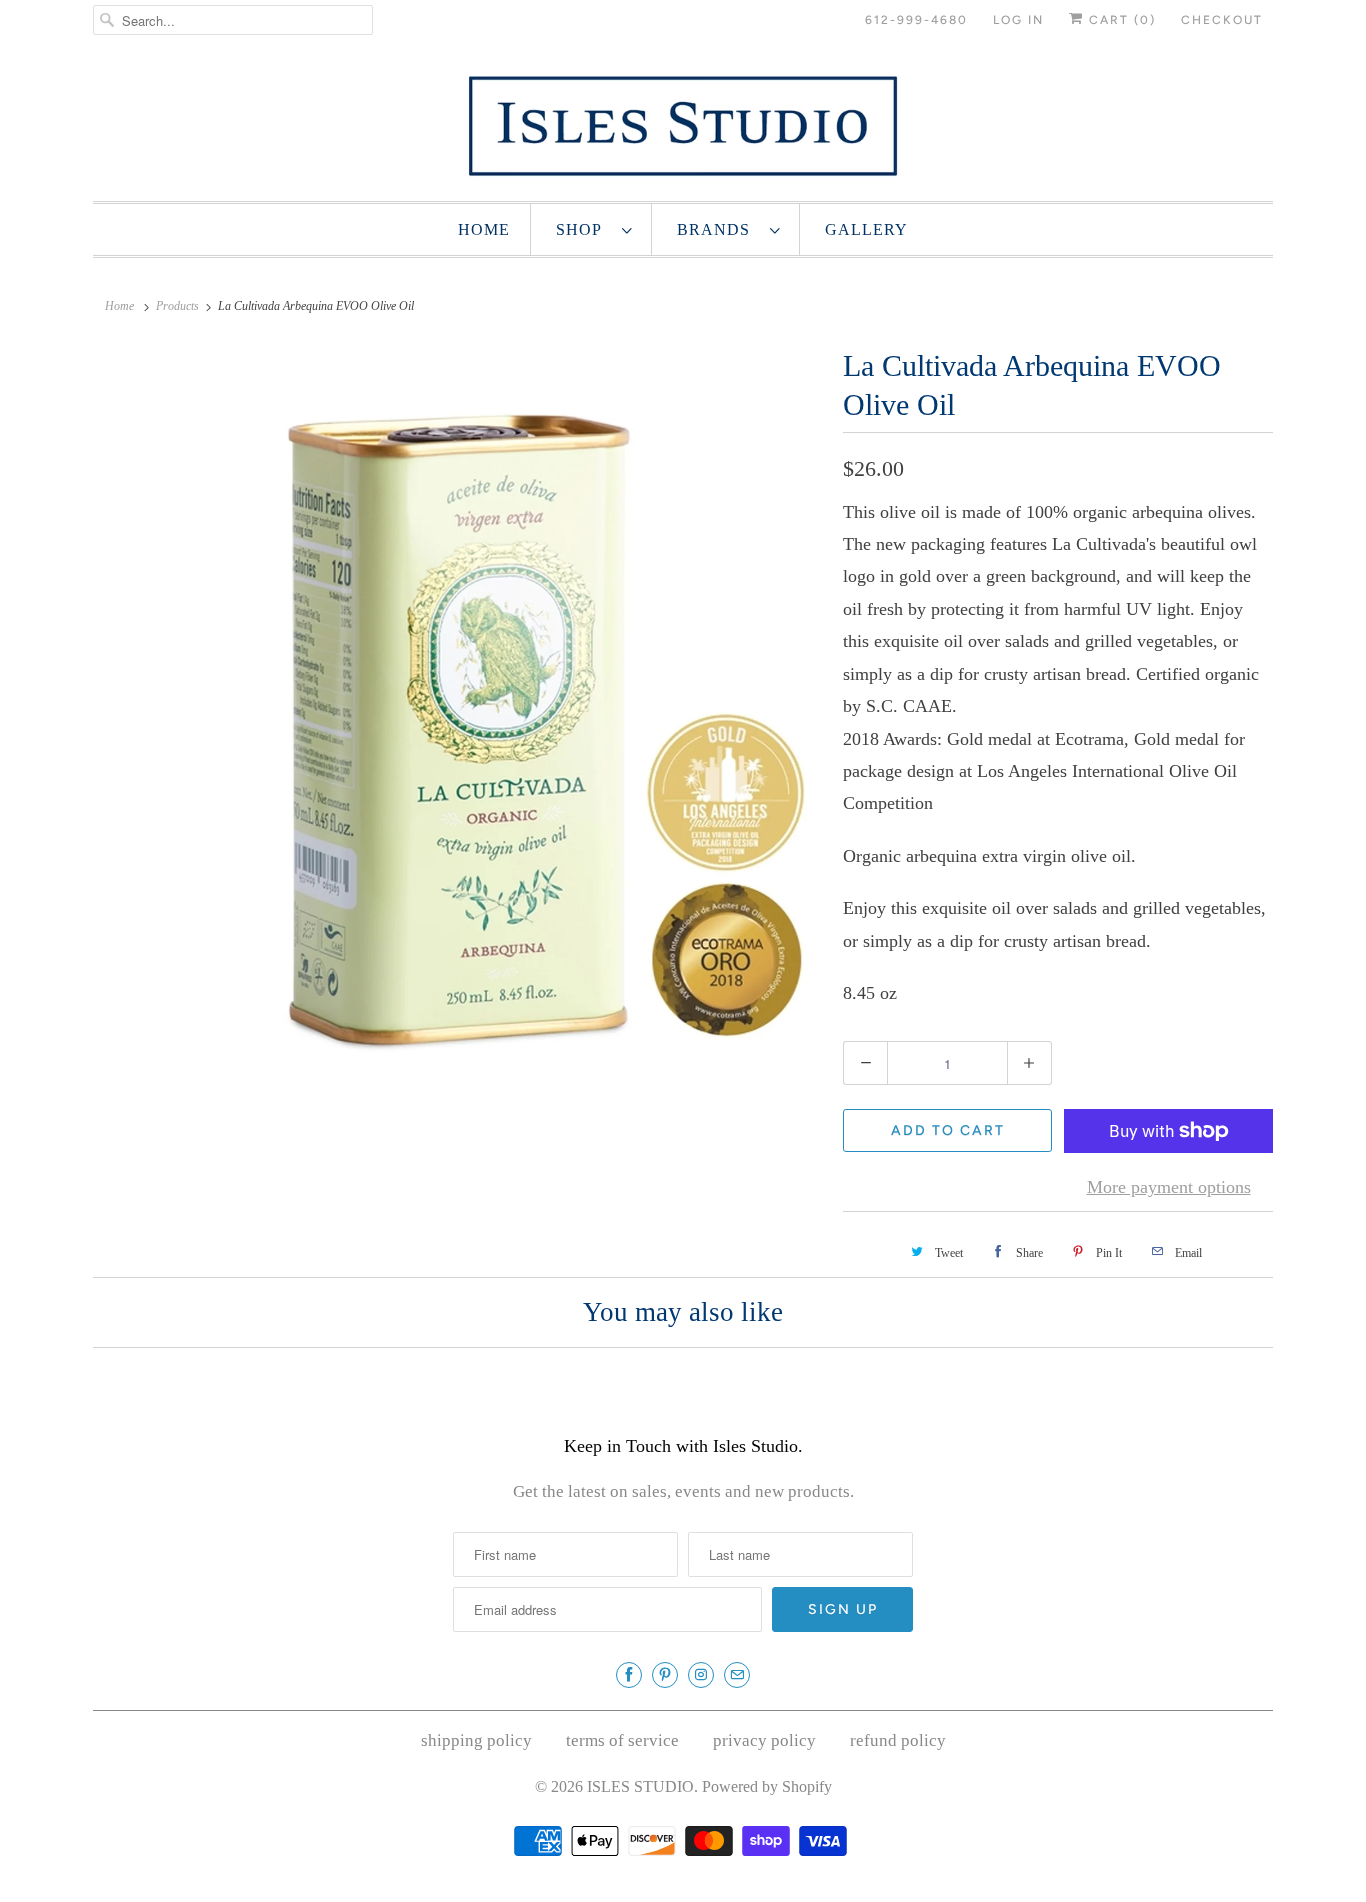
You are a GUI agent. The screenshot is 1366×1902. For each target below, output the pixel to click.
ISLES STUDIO (640, 1786)
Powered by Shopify (767, 1786)
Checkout (1222, 20)
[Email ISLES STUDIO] (737, 1675)
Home (484, 229)
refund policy (898, 1740)
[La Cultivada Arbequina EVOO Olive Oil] (458, 706)
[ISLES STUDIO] (683, 125)
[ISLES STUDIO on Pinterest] (665, 1675)
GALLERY (866, 229)
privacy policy (764, 1740)
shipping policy (476, 1740)
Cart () (1120, 20)
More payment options (1169, 1187)
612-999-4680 (916, 20)
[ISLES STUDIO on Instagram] (701, 1675)
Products (177, 306)
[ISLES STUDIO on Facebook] (629, 1675)
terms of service (622, 1740)
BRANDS (718, 229)
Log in (1018, 20)
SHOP (584, 229)
